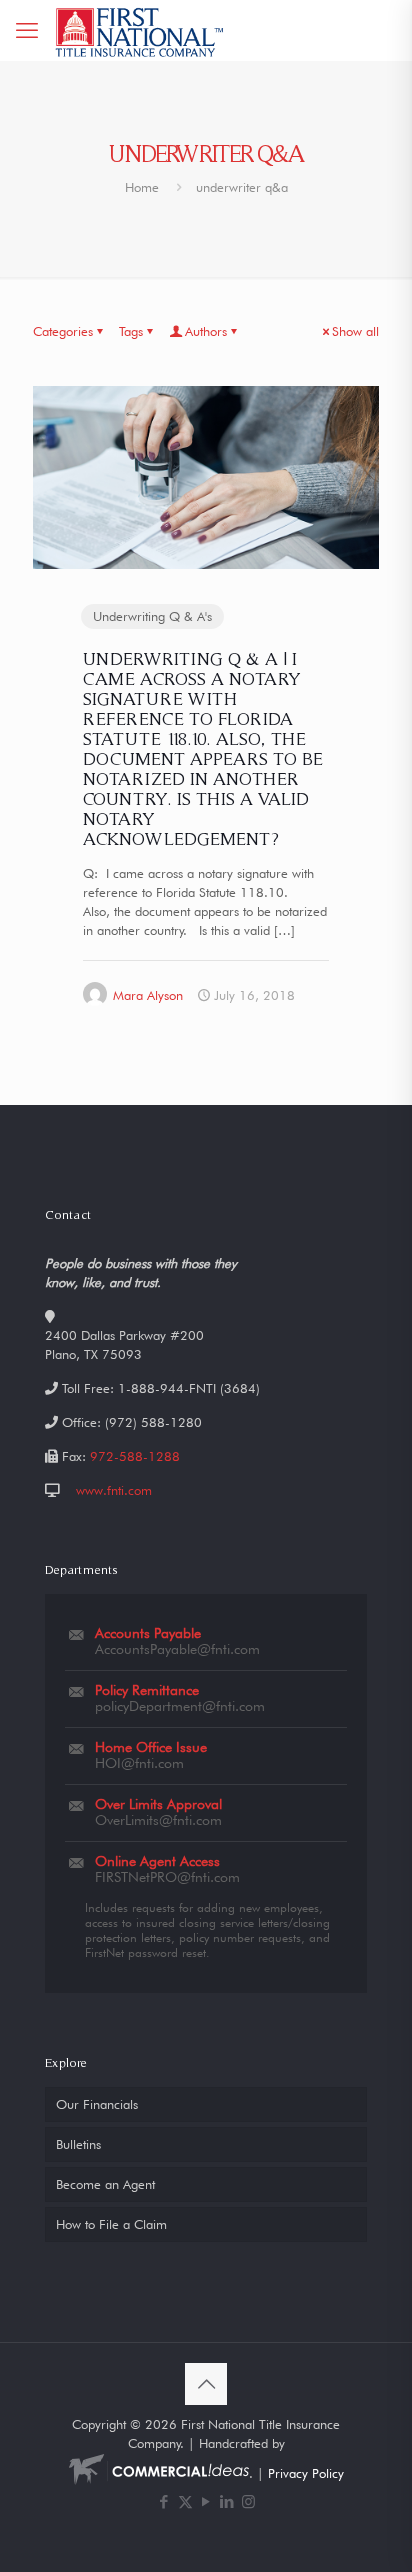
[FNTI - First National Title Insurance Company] (140, 30)
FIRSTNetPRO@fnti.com (167, 1877)
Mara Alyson (148, 995)
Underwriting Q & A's (152, 616)
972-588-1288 (135, 1456)
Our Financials (97, 2104)
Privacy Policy (306, 2473)
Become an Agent (105, 2184)
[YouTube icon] (206, 2502)
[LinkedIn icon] (227, 2502)
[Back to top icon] (206, 2384)
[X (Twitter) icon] (185, 2502)
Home (142, 187)
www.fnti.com (114, 1490)
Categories (63, 331)
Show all (355, 331)
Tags (131, 331)
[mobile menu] (27, 30)
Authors (206, 331)
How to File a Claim (111, 2224)
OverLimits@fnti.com (158, 1820)
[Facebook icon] (164, 2502)
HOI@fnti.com (139, 1763)
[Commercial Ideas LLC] (159, 2473)
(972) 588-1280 (153, 1422)
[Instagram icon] (248, 2502)
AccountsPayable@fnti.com (177, 1649)
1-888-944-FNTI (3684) (189, 1388)
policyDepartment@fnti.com (180, 1706)
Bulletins (78, 2144)
